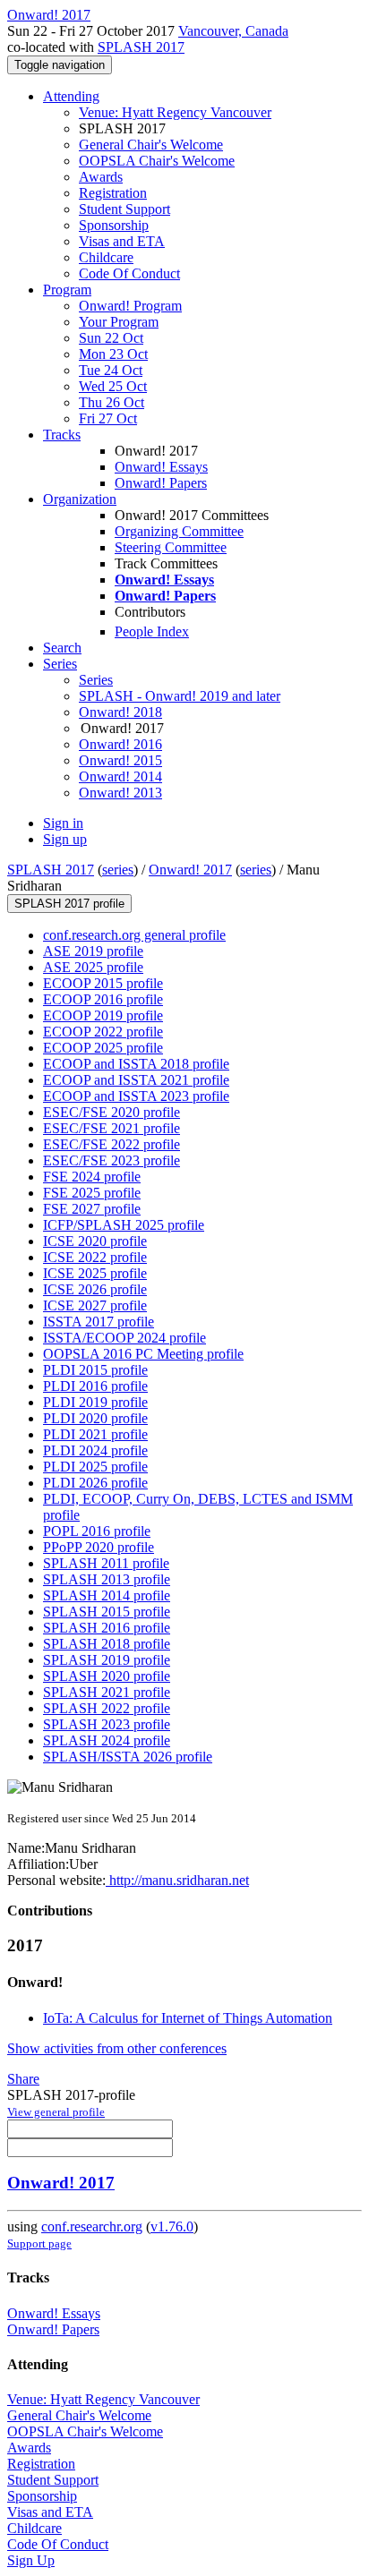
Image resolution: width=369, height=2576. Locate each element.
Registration (113, 193)
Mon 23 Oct (113, 354)
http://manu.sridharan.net (177, 1880)
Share (23, 2079)
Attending (71, 96)
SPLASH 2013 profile (107, 1579)
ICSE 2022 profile (95, 1257)
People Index (152, 631)
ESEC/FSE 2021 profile (112, 1128)
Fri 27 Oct (108, 418)
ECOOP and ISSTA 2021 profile (136, 1080)
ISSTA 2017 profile (99, 1322)
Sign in (63, 823)
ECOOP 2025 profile (103, 1048)
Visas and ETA (122, 241)
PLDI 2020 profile (95, 1418)
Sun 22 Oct (111, 338)
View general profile (56, 2112)
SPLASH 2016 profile (107, 1628)
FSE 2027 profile (92, 1209)
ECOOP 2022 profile (103, 1032)
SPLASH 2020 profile (107, 1676)
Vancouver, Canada (233, 31)
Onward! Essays (161, 467)
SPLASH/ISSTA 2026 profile (128, 1757)
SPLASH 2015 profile (107, 1612)
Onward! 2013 (120, 793)
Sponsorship (114, 225)
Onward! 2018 (120, 712)
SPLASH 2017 (141, 47)
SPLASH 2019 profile (107, 1660)
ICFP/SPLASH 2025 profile (124, 1225)
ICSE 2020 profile (95, 1241)
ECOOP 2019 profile (103, 1015)
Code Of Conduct (129, 273)
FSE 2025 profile (92, 1193)
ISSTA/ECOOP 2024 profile (124, 1338)
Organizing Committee (179, 531)
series (118, 870)
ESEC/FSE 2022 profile (112, 1144)
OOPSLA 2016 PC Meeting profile (143, 1354)
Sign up (65, 839)
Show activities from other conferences (117, 2048)
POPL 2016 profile (97, 1531)
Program (67, 290)
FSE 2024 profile (92, 1177)
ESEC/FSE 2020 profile (112, 1112)
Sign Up (31, 2560)
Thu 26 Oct (112, 402)
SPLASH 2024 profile (107, 1740)
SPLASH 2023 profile (107, 1724)
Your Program (119, 322)
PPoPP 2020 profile (99, 1547)
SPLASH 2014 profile (107, 1595)
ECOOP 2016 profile (103, 999)
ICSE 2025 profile (95, 1273)
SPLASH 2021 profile (107, 1692)
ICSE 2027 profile (95, 1305)
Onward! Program (130, 306)
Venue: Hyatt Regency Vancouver (175, 112)
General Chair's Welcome (151, 145)
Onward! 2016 (120, 744)
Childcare (106, 257)
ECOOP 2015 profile (103, 983)
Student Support (124, 209)
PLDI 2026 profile (95, 1483)
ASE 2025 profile (93, 967)
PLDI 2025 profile (95, 1467)
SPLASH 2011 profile (106, 1563)
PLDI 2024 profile (95, 1450)
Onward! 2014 (120, 776)
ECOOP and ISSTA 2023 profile (136, 1096)
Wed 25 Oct (113, 386)
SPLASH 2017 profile (69, 904)
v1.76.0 (172, 2226)
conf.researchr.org (92, 2226)
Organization (80, 499)
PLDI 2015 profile (95, 1370)
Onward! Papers (161, 483)
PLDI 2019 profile (95, 1402)
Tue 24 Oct (111, 370)
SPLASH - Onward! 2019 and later (180, 696)
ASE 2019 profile (93, 951)
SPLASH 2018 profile (107, 1644)
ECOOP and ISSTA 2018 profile (136, 1064)
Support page (39, 2243)
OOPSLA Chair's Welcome (157, 161)
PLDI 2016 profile (95, 1386)
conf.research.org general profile (134, 935)
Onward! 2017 (190, 870)
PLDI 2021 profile (95, 1434)
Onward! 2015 (120, 760)
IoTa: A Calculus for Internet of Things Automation (188, 2018)
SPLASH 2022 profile (107, 1708)
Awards (101, 177)
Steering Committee (171, 547)
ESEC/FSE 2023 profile (112, 1160)
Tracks (62, 435)
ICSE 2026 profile (95, 1289)
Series (96, 680)
